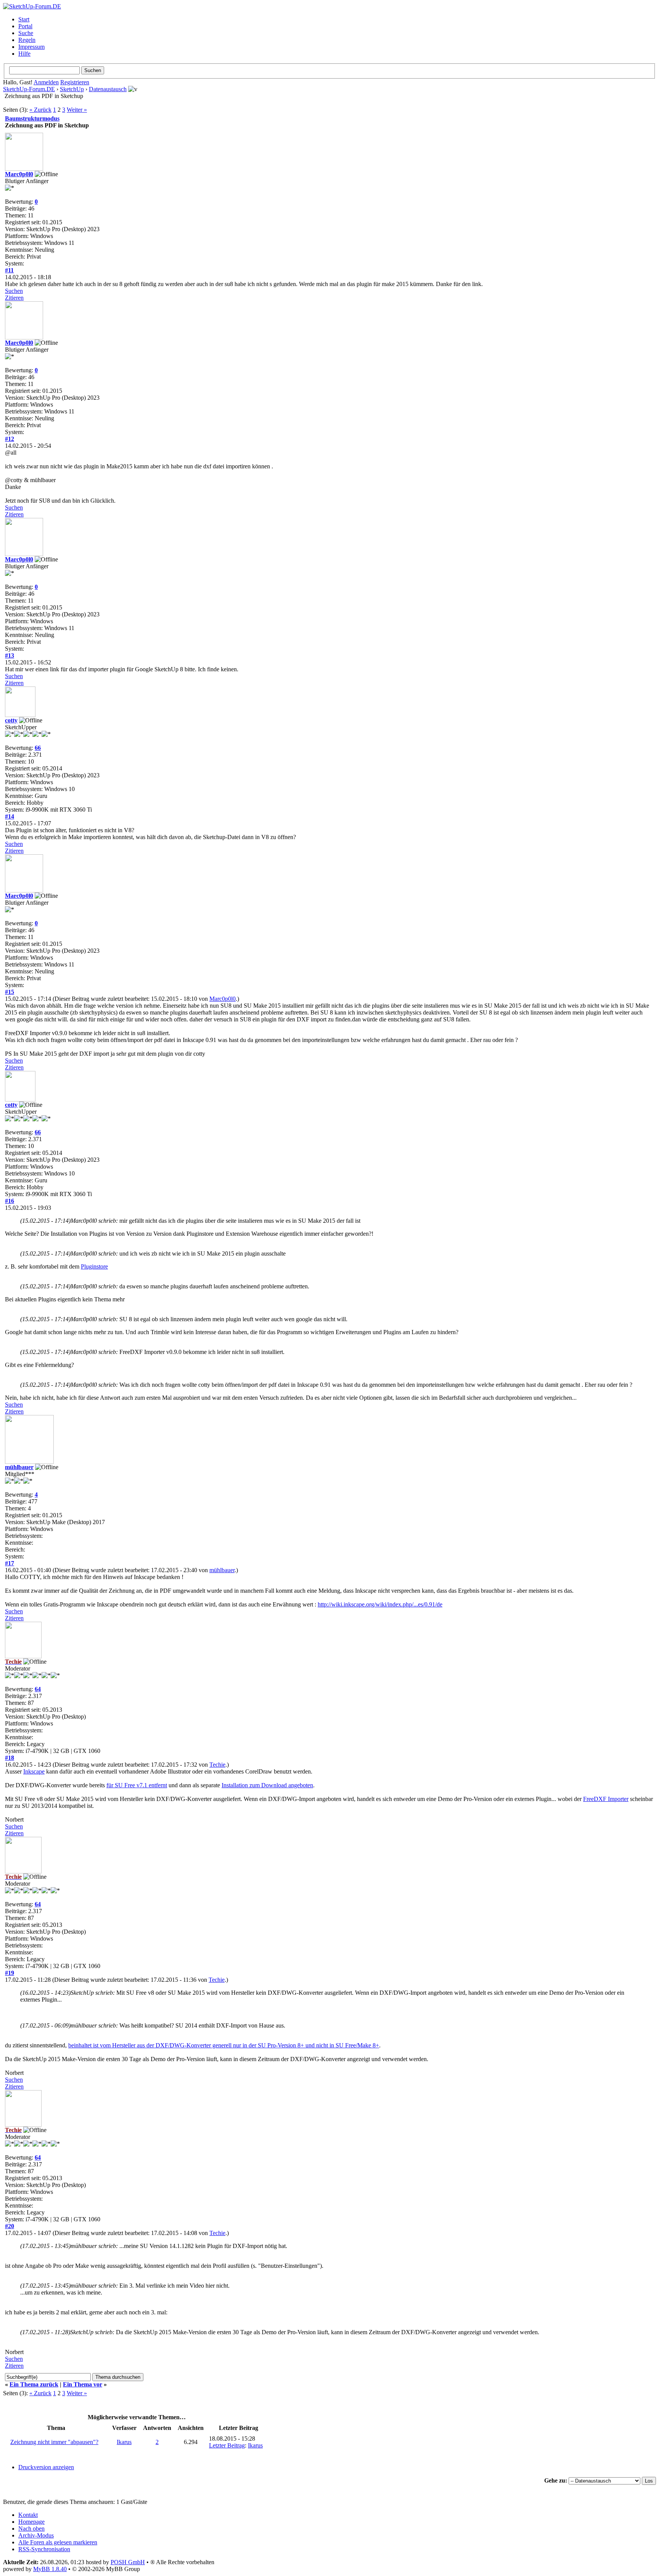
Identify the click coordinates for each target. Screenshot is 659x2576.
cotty (11, 720)
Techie (217, 1765)
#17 (10, 1563)
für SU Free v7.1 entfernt (137, 1785)
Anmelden (46, 82)
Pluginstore (94, 1266)
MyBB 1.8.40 (50, 2569)
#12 (10, 439)
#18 (10, 1758)
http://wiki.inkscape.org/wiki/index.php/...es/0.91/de (380, 1604)
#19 (10, 1973)
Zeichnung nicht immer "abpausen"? (54, 2442)
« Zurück (40, 110)
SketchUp (72, 89)
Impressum (31, 47)
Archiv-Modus (36, 2535)
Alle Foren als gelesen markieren (58, 2542)
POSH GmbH (128, 2562)
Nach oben (31, 2529)
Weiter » (77, 110)
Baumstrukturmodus (32, 118)
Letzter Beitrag (227, 2445)
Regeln (27, 40)
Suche (26, 33)
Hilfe (24, 54)
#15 (10, 992)
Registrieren (75, 82)
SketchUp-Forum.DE (29, 89)
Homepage (31, 2522)
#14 (10, 816)
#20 (10, 2226)
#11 (9, 270)
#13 (10, 655)
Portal (25, 26)
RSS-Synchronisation (44, 2549)
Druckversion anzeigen (46, 2467)
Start (24, 19)
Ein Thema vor (83, 2384)
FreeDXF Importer (606, 1799)
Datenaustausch (108, 89)
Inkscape (34, 1771)
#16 (10, 1201)
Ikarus (124, 2442)
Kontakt (28, 2515)
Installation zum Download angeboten (267, 1785)
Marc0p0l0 (19, 174)
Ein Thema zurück (34, 2384)
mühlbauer (19, 1467)
